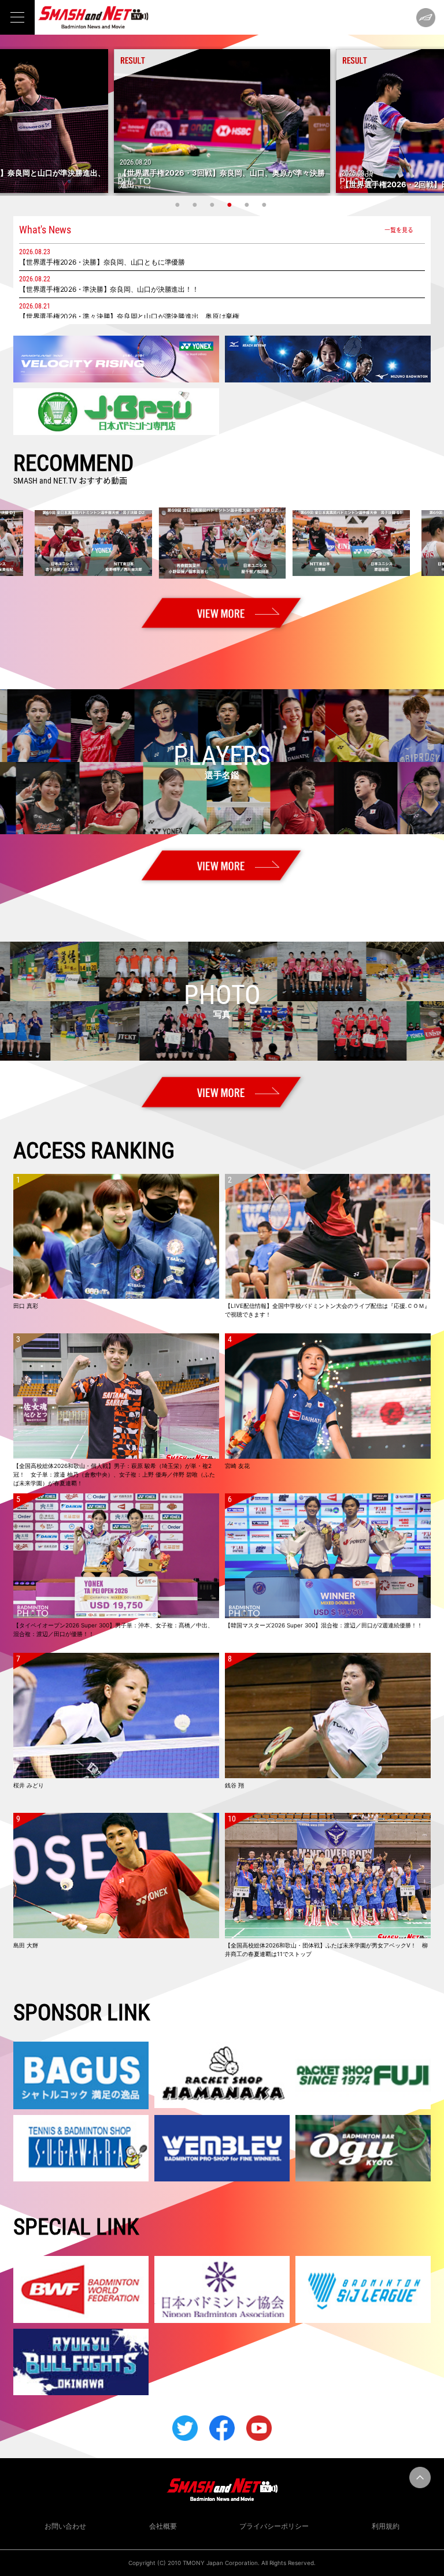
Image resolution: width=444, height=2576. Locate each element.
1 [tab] (179, 205)
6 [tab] (265, 205)
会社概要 (163, 2526)
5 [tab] (248, 205)
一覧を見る (399, 230)
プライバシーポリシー (274, 2526)
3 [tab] (213, 205)
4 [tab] (231, 205)
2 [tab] (196, 205)
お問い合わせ (65, 2526)
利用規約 (386, 2526)
